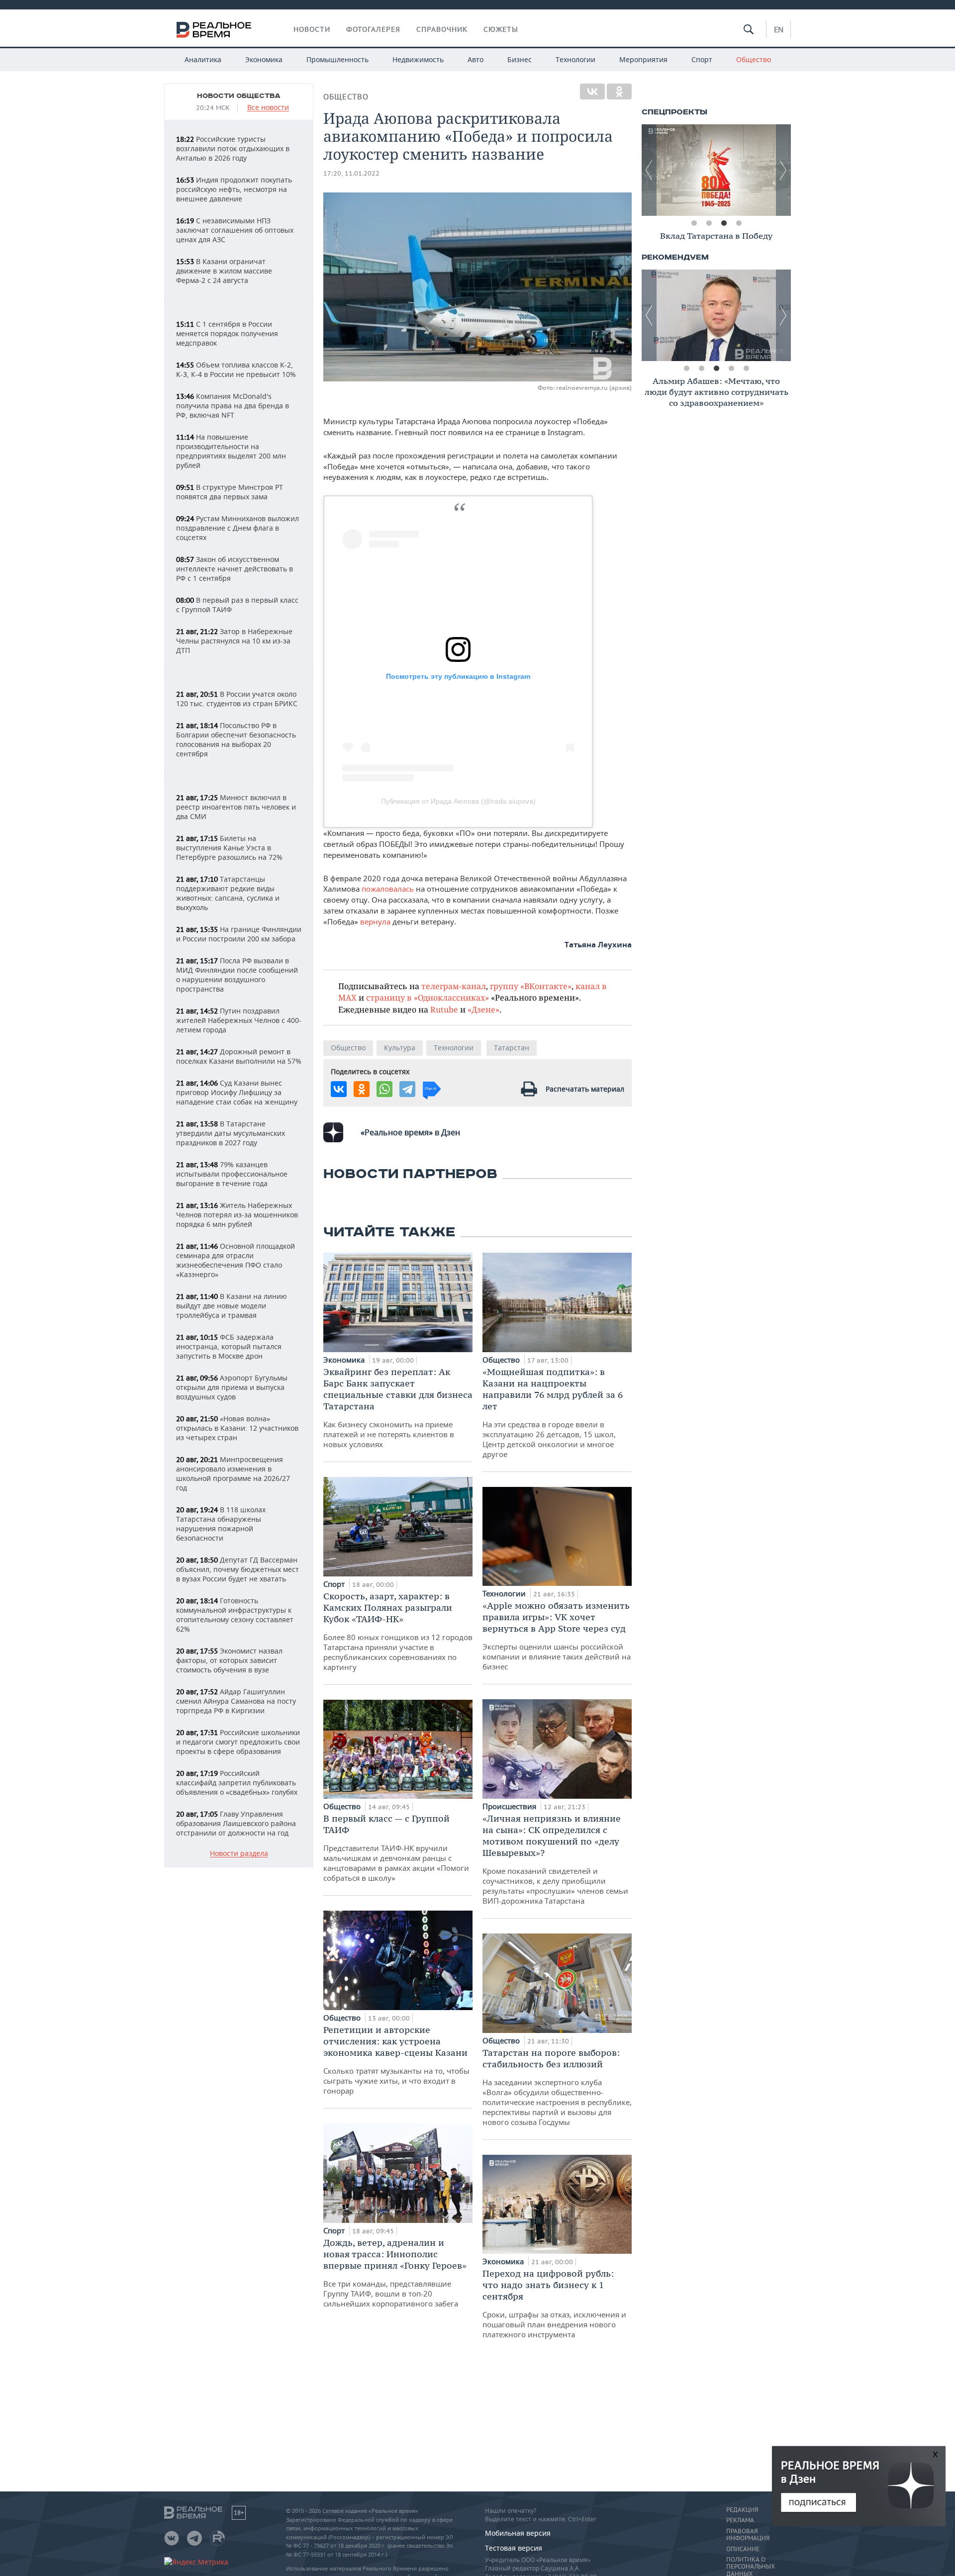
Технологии (575, 59)
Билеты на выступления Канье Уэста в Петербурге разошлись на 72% (229, 848)
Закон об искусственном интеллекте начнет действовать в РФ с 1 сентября (235, 569)
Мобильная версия (518, 2533)
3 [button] (724, 223)
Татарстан (512, 1048)
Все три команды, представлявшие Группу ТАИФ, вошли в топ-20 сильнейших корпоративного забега (395, 2273)
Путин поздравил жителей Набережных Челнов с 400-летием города (239, 1020)
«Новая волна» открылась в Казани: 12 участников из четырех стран (237, 1428)
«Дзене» (483, 1009)
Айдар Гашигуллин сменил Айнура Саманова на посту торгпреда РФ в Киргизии (236, 1701)
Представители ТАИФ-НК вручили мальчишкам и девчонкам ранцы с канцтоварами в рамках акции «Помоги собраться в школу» (396, 1848)
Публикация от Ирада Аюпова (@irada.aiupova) (458, 801)
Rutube (444, 1009)
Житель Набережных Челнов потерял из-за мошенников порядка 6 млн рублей (237, 1215)
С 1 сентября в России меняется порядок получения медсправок (227, 333)
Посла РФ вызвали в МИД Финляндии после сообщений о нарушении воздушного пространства (237, 975)
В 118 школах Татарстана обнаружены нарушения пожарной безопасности (221, 1524)
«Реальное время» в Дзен (410, 1132)
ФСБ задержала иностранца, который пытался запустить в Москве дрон (229, 1346)
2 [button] (709, 223)
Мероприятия (643, 59)
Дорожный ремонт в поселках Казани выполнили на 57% (239, 1056)
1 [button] (694, 223)
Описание (743, 2549)
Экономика (264, 59)
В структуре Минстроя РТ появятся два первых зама (230, 492)
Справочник (442, 29)
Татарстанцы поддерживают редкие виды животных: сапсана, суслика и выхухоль (228, 893)
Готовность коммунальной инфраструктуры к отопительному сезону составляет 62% (235, 1615)
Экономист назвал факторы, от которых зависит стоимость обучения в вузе (229, 1660)
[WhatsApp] (384, 1089)
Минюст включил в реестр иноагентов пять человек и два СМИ (236, 807)
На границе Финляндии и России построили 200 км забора (239, 934)
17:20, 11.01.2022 (351, 173)
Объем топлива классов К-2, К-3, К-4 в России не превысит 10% (236, 369)
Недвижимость (418, 59)
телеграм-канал (454, 986)
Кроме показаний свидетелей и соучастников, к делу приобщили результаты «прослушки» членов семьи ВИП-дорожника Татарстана (555, 1859)
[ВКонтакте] (592, 92)
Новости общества (239, 96)
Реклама (740, 2520)
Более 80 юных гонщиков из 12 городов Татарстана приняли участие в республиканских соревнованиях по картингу (398, 1631)
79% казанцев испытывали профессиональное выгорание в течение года (232, 1174)
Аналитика (203, 59)
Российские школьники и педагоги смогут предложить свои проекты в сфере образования (238, 1742)
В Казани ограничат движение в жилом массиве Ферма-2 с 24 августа (224, 271)
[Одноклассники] (619, 92)
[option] (716, 170)
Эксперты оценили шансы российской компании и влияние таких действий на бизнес (557, 1636)
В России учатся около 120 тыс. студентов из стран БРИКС (237, 699)
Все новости (268, 108)
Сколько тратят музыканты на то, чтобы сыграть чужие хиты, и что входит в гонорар (396, 2060)
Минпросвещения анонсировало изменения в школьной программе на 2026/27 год (233, 1473)
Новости (312, 29)
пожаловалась (388, 889)
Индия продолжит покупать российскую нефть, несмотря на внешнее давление (234, 189)
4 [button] (739, 223)
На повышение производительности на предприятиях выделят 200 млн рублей (231, 451)
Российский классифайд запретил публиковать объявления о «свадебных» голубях (237, 1783)
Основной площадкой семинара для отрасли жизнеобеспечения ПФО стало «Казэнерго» (236, 1260)
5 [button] (746, 368)
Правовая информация (748, 2535)
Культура (400, 1048)
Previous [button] (649, 170)
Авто (476, 59)
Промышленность (337, 59)
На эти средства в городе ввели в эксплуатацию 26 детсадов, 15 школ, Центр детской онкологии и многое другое (553, 1413)
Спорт (702, 59)
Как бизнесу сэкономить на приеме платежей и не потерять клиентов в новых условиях (398, 1408)
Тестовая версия (514, 2548)
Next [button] (783, 170)
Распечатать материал (585, 1089)
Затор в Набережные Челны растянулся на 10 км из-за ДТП (234, 641)
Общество (754, 59)
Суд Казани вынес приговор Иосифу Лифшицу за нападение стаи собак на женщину (237, 1092)
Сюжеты (501, 29)
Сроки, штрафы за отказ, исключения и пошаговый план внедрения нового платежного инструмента (554, 2303)
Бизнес (520, 59)
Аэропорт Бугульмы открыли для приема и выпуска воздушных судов (232, 1387)
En (779, 29)
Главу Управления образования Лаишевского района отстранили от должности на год (236, 1823)
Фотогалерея (373, 29)
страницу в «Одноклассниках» (428, 997)
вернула (376, 921)
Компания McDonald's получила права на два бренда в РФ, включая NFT (233, 406)
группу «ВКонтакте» (531, 986)
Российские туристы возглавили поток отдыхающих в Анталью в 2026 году (233, 148)
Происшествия (510, 1806)
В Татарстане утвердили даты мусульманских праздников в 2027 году (231, 1133)
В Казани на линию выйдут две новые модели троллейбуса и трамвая (232, 1306)
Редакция (742, 2510)
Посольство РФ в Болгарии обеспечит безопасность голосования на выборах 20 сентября (236, 739)
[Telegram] (407, 1089)
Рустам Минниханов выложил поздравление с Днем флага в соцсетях (238, 528)
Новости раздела (239, 1854)
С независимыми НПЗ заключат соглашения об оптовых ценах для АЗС (235, 230)
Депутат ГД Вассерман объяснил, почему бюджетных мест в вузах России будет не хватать (238, 1569)
